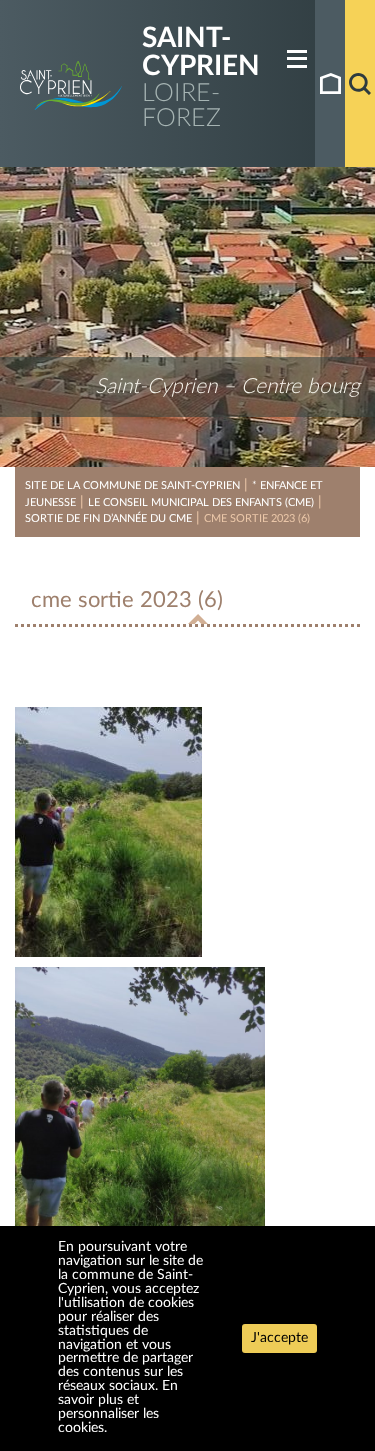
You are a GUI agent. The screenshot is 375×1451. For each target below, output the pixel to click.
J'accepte (279, 1338)
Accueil (330, 83)
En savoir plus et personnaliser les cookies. (118, 1407)
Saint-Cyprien (201, 52)
